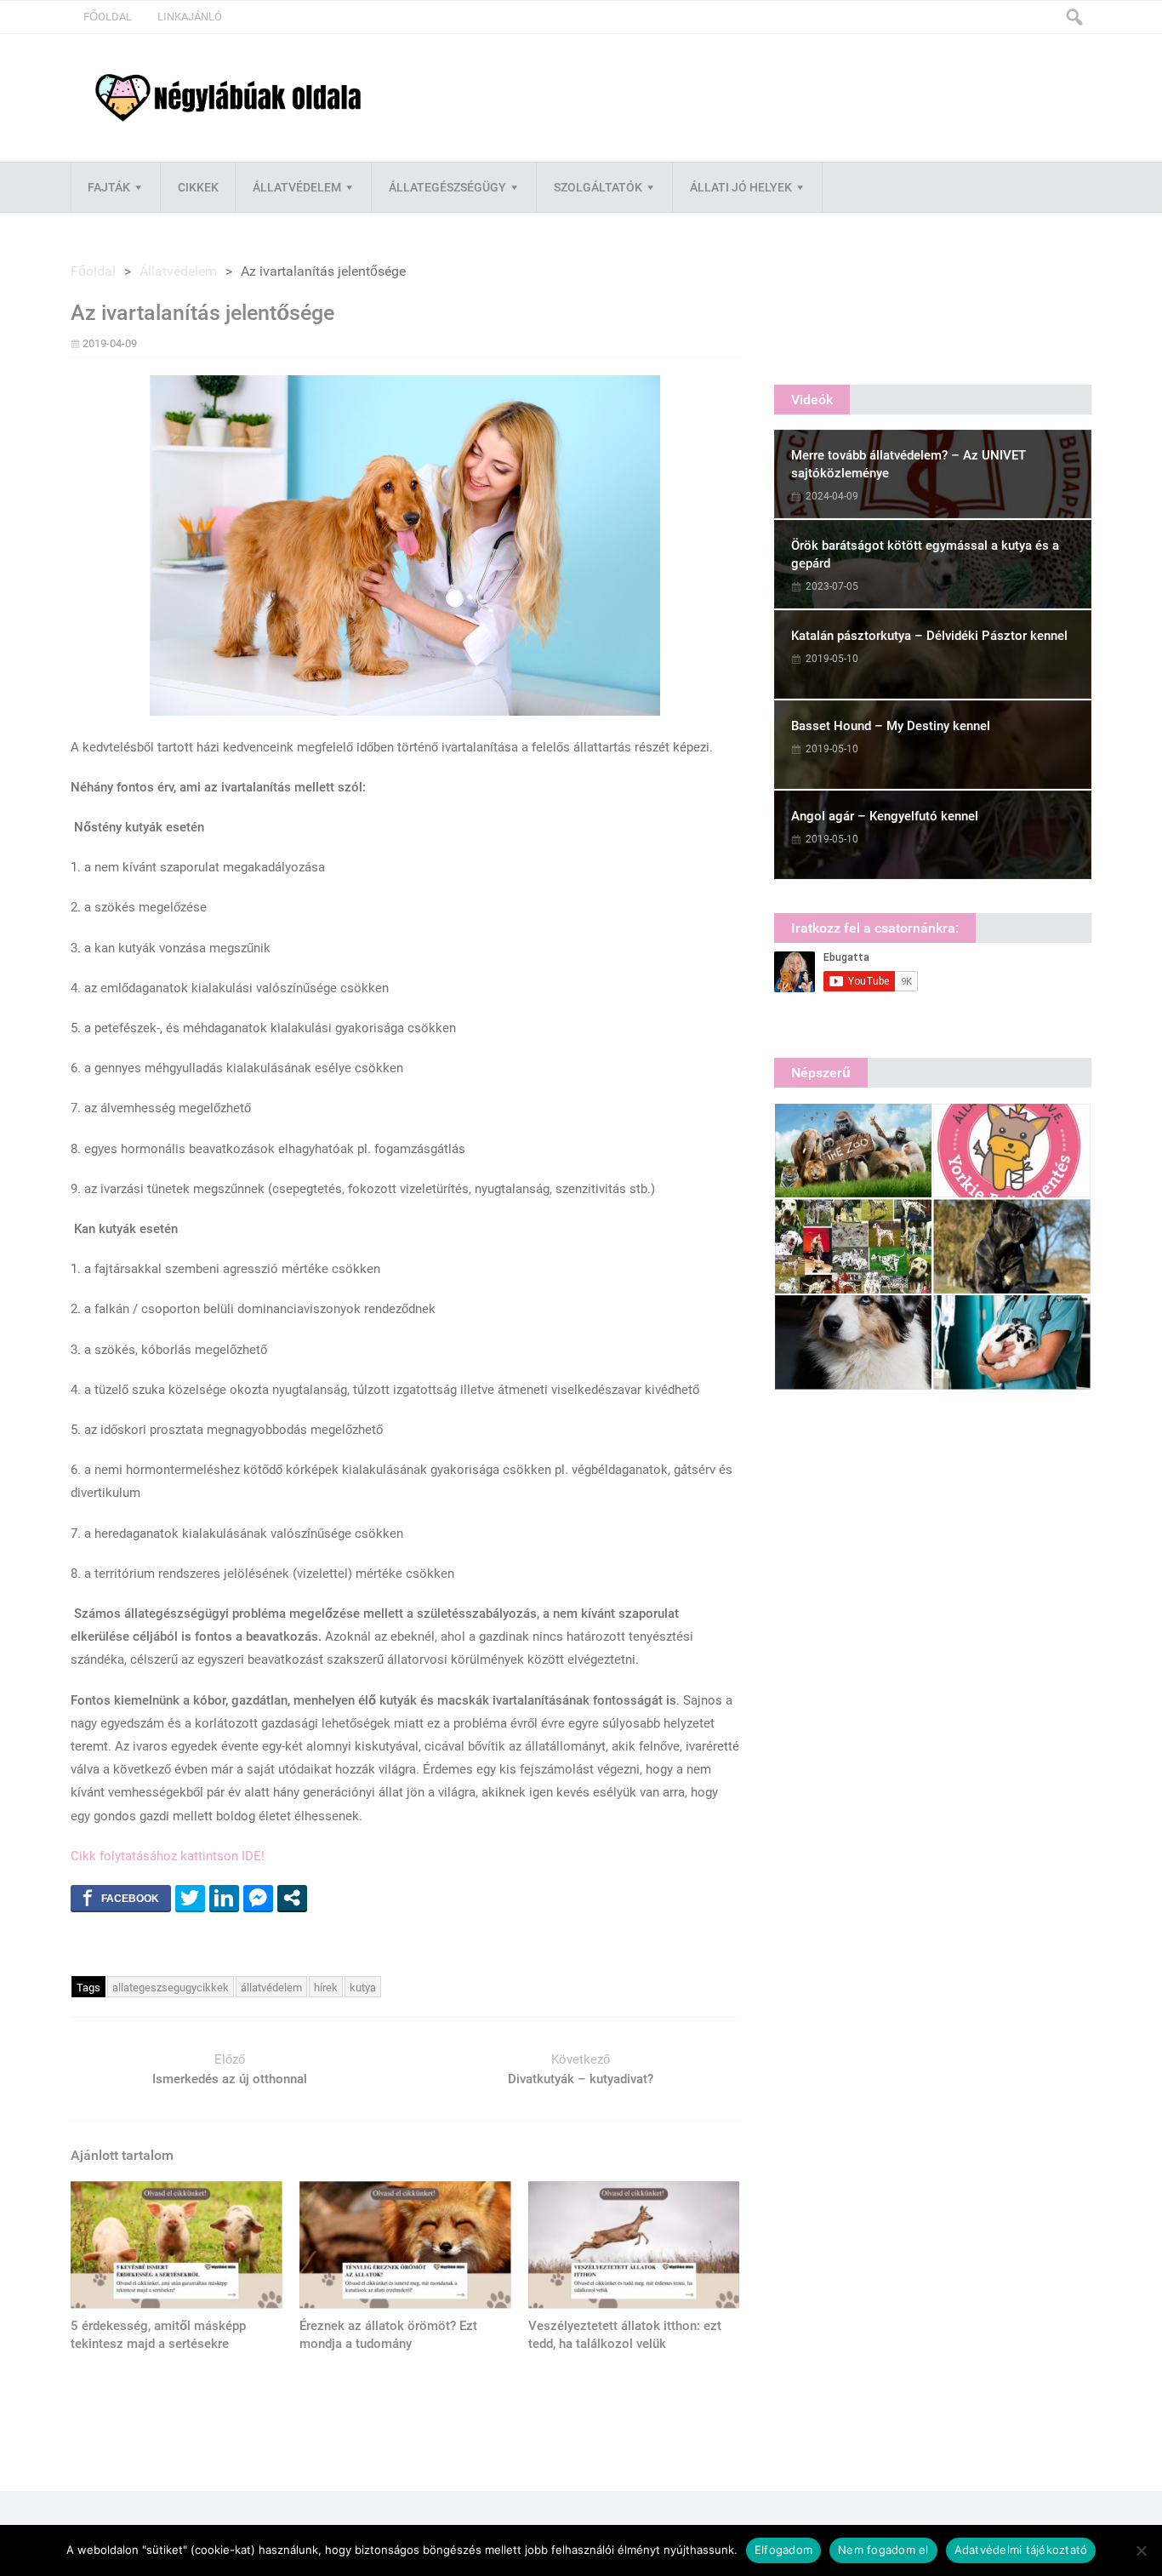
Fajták (109, 187)
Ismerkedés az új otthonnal (230, 2079)
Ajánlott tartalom (122, 2155)
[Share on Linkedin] (224, 1898)
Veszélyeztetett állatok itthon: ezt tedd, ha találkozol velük (625, 2335)
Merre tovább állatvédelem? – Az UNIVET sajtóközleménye (909, 464)
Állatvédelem (297, 187)
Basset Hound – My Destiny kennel (891, 726)
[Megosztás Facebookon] (121, 1898)
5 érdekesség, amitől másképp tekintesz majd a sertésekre (158, 2335)
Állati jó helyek (741, 187)
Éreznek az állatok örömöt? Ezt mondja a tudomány (388, 2335)
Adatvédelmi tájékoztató (1021, 2550)
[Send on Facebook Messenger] (258, 1898)
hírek (326, 1988)
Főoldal (108, 17)
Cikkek (198, 187)
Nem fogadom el (883, 2550)
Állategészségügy (447, 187)
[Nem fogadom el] (1141, 2550)
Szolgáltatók (598, 187)
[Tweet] (190, 1898)
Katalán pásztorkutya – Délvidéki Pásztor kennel (929, 636)
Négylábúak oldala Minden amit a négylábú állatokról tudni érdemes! (228, 98)
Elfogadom (783, 2550)
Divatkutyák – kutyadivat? (581, 2079)
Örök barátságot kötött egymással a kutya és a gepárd (925, 554)
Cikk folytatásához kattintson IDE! (168, 1856)
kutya (363, 1988)
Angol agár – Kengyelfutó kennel (885, 816)
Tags (88, 1988)
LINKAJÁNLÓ (190, 17)
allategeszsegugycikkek (171, 1988)
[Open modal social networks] (292, 1898)
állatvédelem (271, 1988)
